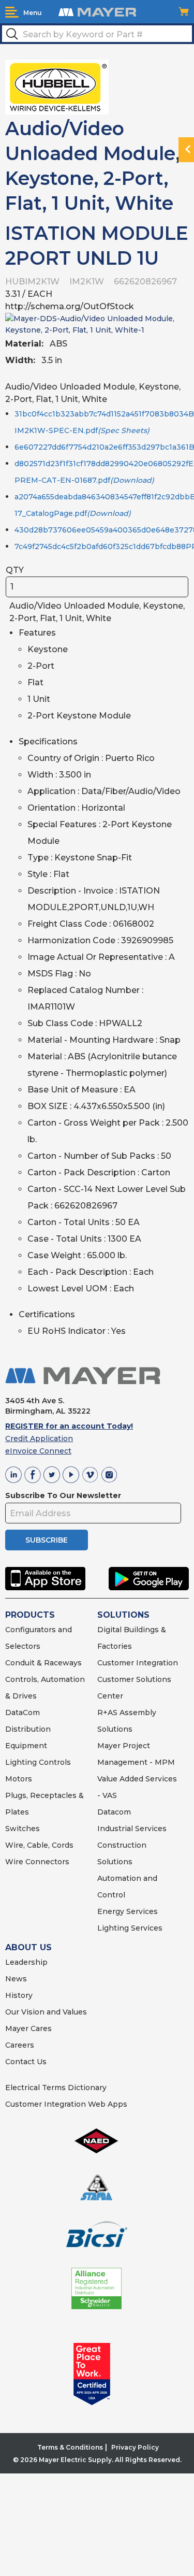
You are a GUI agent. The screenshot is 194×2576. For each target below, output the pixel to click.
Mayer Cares (28, 2028)
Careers (20, 2045)
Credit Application (39, 1438)
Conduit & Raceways (43, 1663)
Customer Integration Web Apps (66, 2104)
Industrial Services (132, 1829)
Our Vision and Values (46, 2012)
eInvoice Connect (38, 1451)
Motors (19, 1779)
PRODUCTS (30, 1615)
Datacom (114, 1812)
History (19, 1995)
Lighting (21, 1762)
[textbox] (97, 34)
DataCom (23, 1712)
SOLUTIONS (123, 1615)
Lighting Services (130, 1928)
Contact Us (26, 2062)
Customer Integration (138, 1663)
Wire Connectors (37, 1862)
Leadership (26, 1962)
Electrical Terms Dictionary (56, 2088)
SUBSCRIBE (47, 1540)
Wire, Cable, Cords (39, 1845)
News (16, 1979)
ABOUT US (28, 1947)
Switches (23, 1829)
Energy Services (128, 1911)
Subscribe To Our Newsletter (63, 1495)
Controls (54, 1762)
